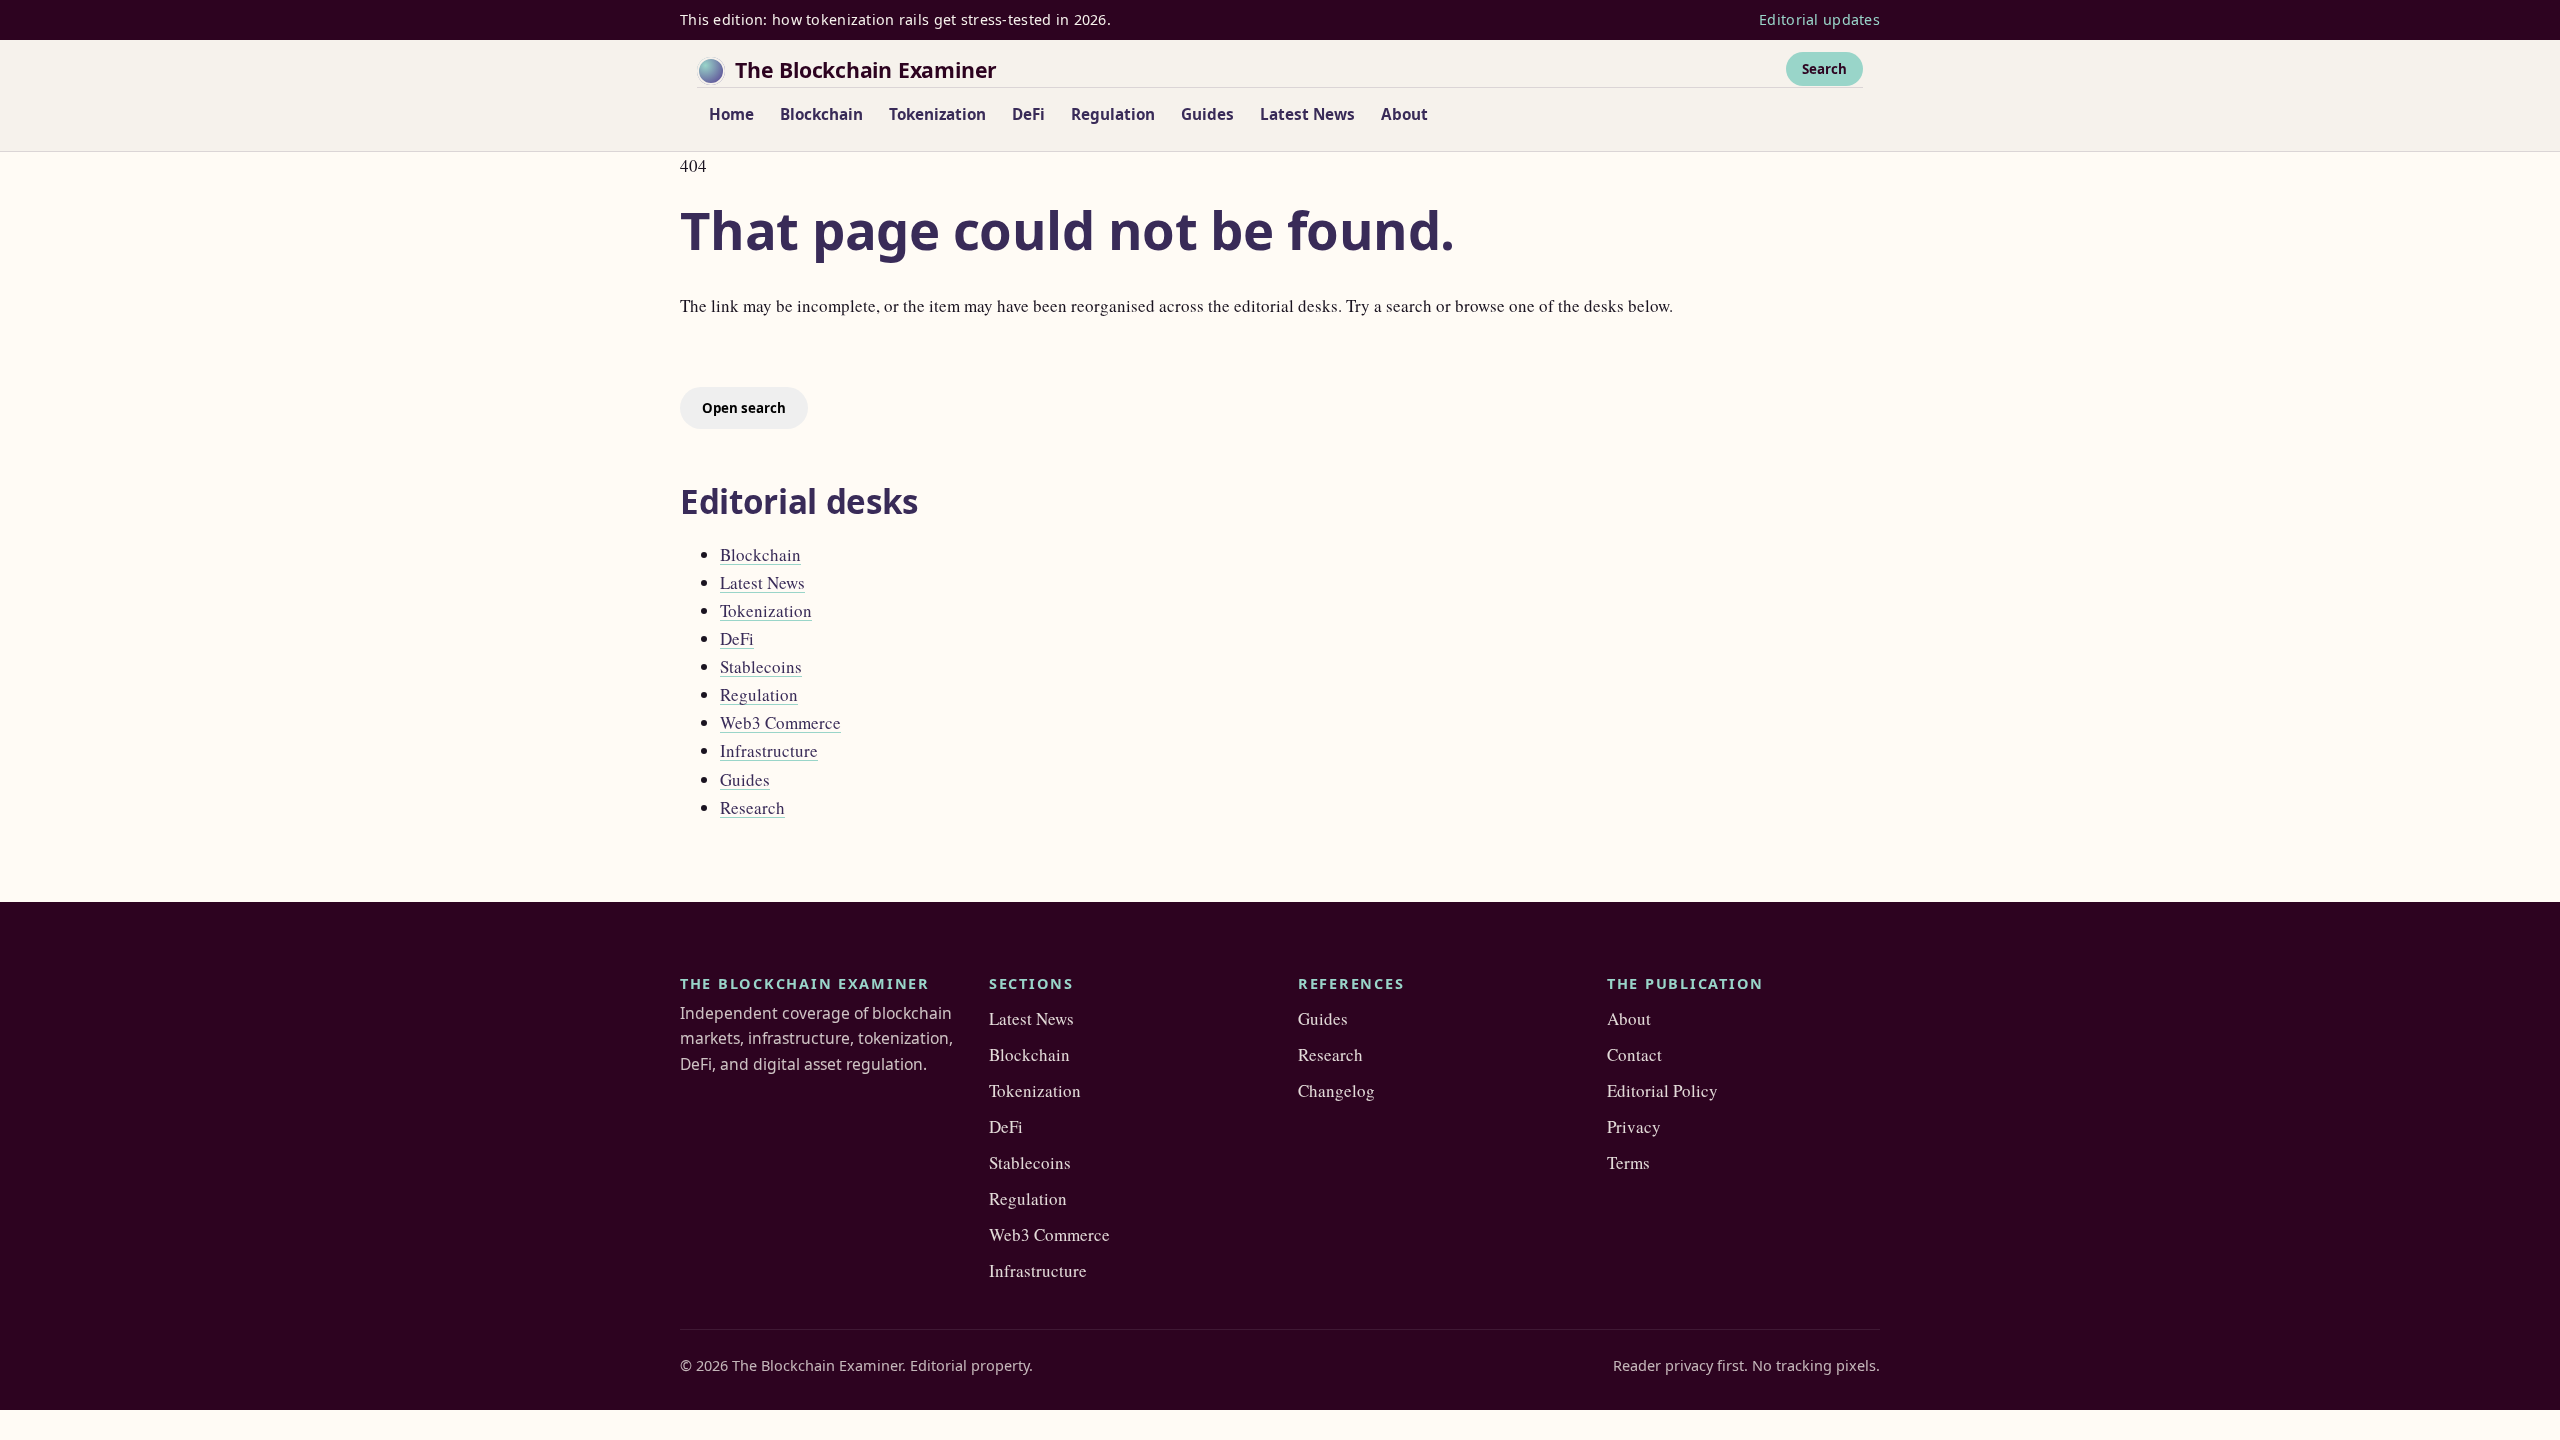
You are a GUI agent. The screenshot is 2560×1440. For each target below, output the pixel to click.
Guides (1207, 114)
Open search (744, 408)
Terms (1628, 1162)
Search (1824, 69)
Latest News (1307, 114)
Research (752, 807)
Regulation (1113, 114)
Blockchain (821, 114)
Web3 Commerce (780, 722)
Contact (1634, 1054)
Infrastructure (769, 750)
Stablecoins (761, 666)
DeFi (1028, 114)
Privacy (1634, 1126)
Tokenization (937, 114)
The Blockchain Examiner (866, 69)
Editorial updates (1819, 19)
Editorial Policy (1662, 1090)
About (1404, 114)
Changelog (1336, 1090)
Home (731, 114)
